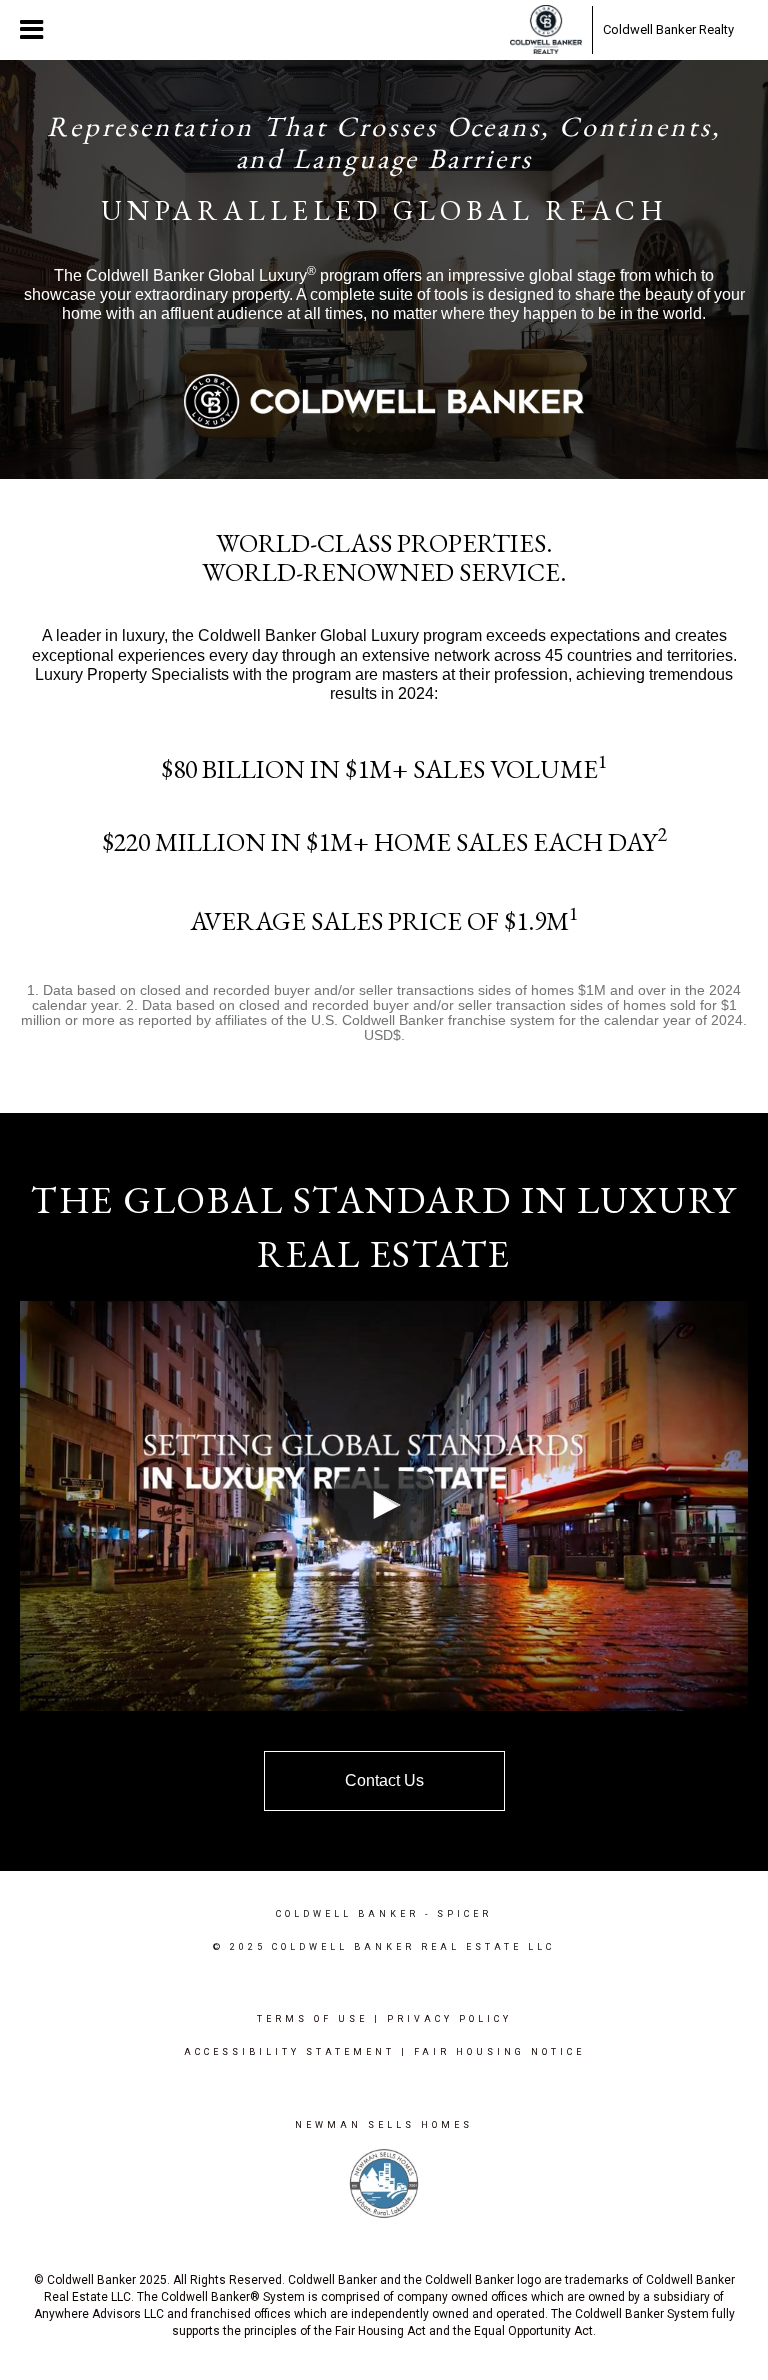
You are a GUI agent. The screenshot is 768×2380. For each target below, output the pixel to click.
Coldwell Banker (347, 1914)
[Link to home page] (546, 30)
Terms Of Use (312, 2019)
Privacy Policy (449, 2019)
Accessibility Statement (289, 2052)
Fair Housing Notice (499, 2052)
